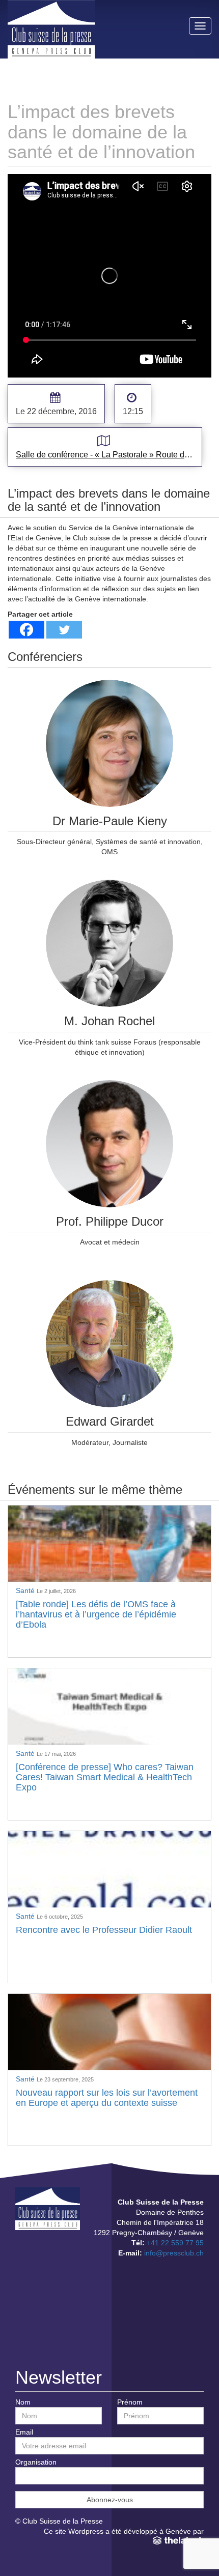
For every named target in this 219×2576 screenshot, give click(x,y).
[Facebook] (26, 630)
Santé (26, 1590)
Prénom (130, 2402)
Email (24, 2432)
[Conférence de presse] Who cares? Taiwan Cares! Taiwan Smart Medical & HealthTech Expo (105, 1777)
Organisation (36, 2462)
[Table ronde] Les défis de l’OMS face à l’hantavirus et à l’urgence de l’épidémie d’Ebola (96, 1614)
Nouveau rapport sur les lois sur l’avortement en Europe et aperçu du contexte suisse (107, 2098)
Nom (23, 2402)
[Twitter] (64, 630)
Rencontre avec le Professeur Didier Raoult (104, 1930)
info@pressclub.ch (174, 2253)
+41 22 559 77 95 (175, 2243)
